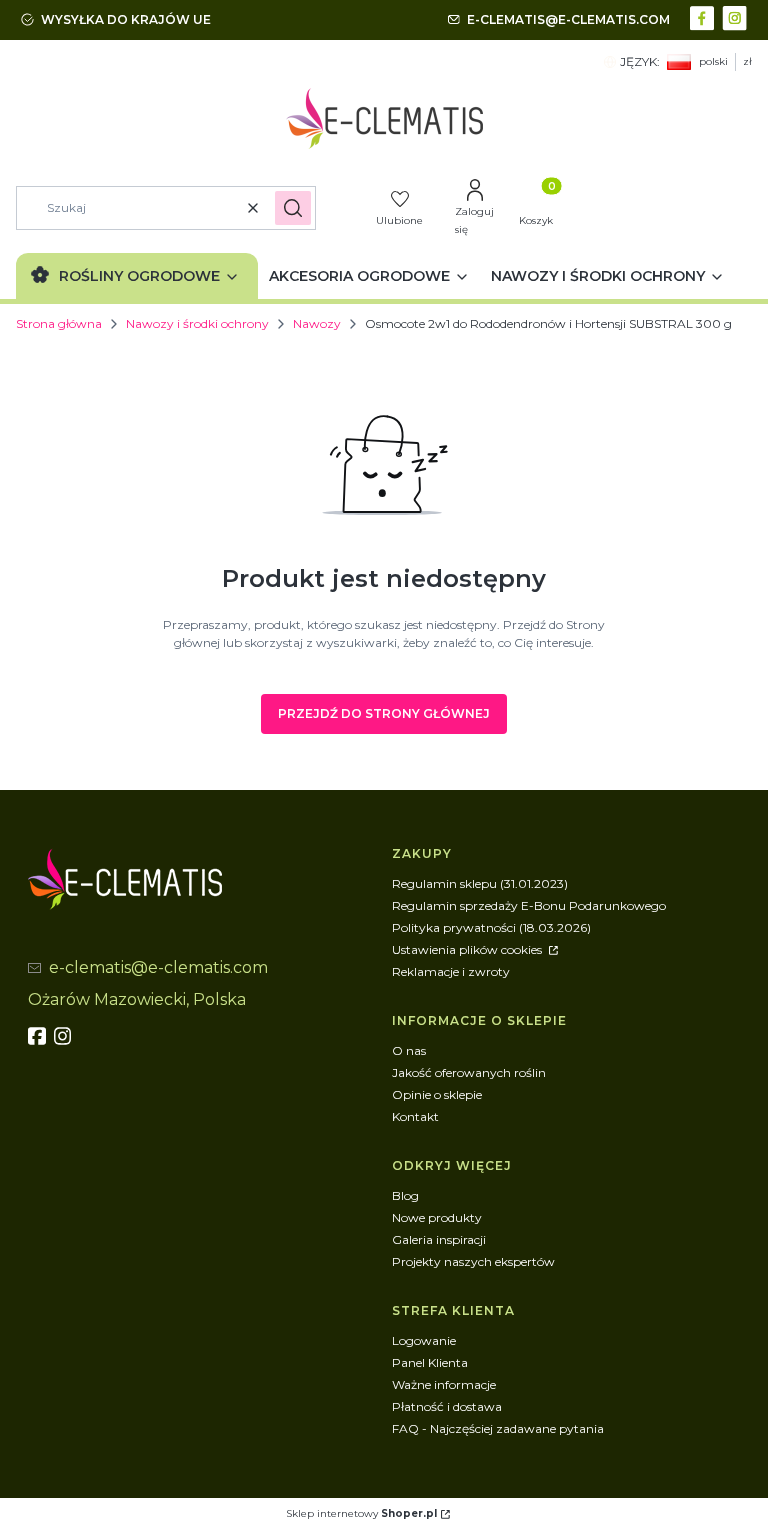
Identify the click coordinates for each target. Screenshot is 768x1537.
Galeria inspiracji (439, 1239)
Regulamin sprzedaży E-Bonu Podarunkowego (529, 905)
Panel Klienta (430, 1362)
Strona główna (59, 323)
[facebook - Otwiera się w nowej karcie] (704, 16)
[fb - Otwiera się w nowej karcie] (39, 1036)
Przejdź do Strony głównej (384, 713)
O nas (409, 1050)
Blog (405, 1195)
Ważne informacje (444, 1384)
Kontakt (415, 1116)
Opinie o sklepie (437, 1094)
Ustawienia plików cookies (468, 949)
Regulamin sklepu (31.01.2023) (480, 883)
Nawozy (317, 323)
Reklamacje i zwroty (451, 971)
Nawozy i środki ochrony (197, 323)
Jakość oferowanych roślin (469, 1072)
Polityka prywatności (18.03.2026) (491, 927)
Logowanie (424, 1340)
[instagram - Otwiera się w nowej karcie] (736, 16)
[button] (293, 208)
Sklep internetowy (361, 1513)
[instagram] (65, 1036)
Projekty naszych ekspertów (473, 1261)
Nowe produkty (437, 1217)
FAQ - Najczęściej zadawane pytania (498, 1428)
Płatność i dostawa (447, 1406)
